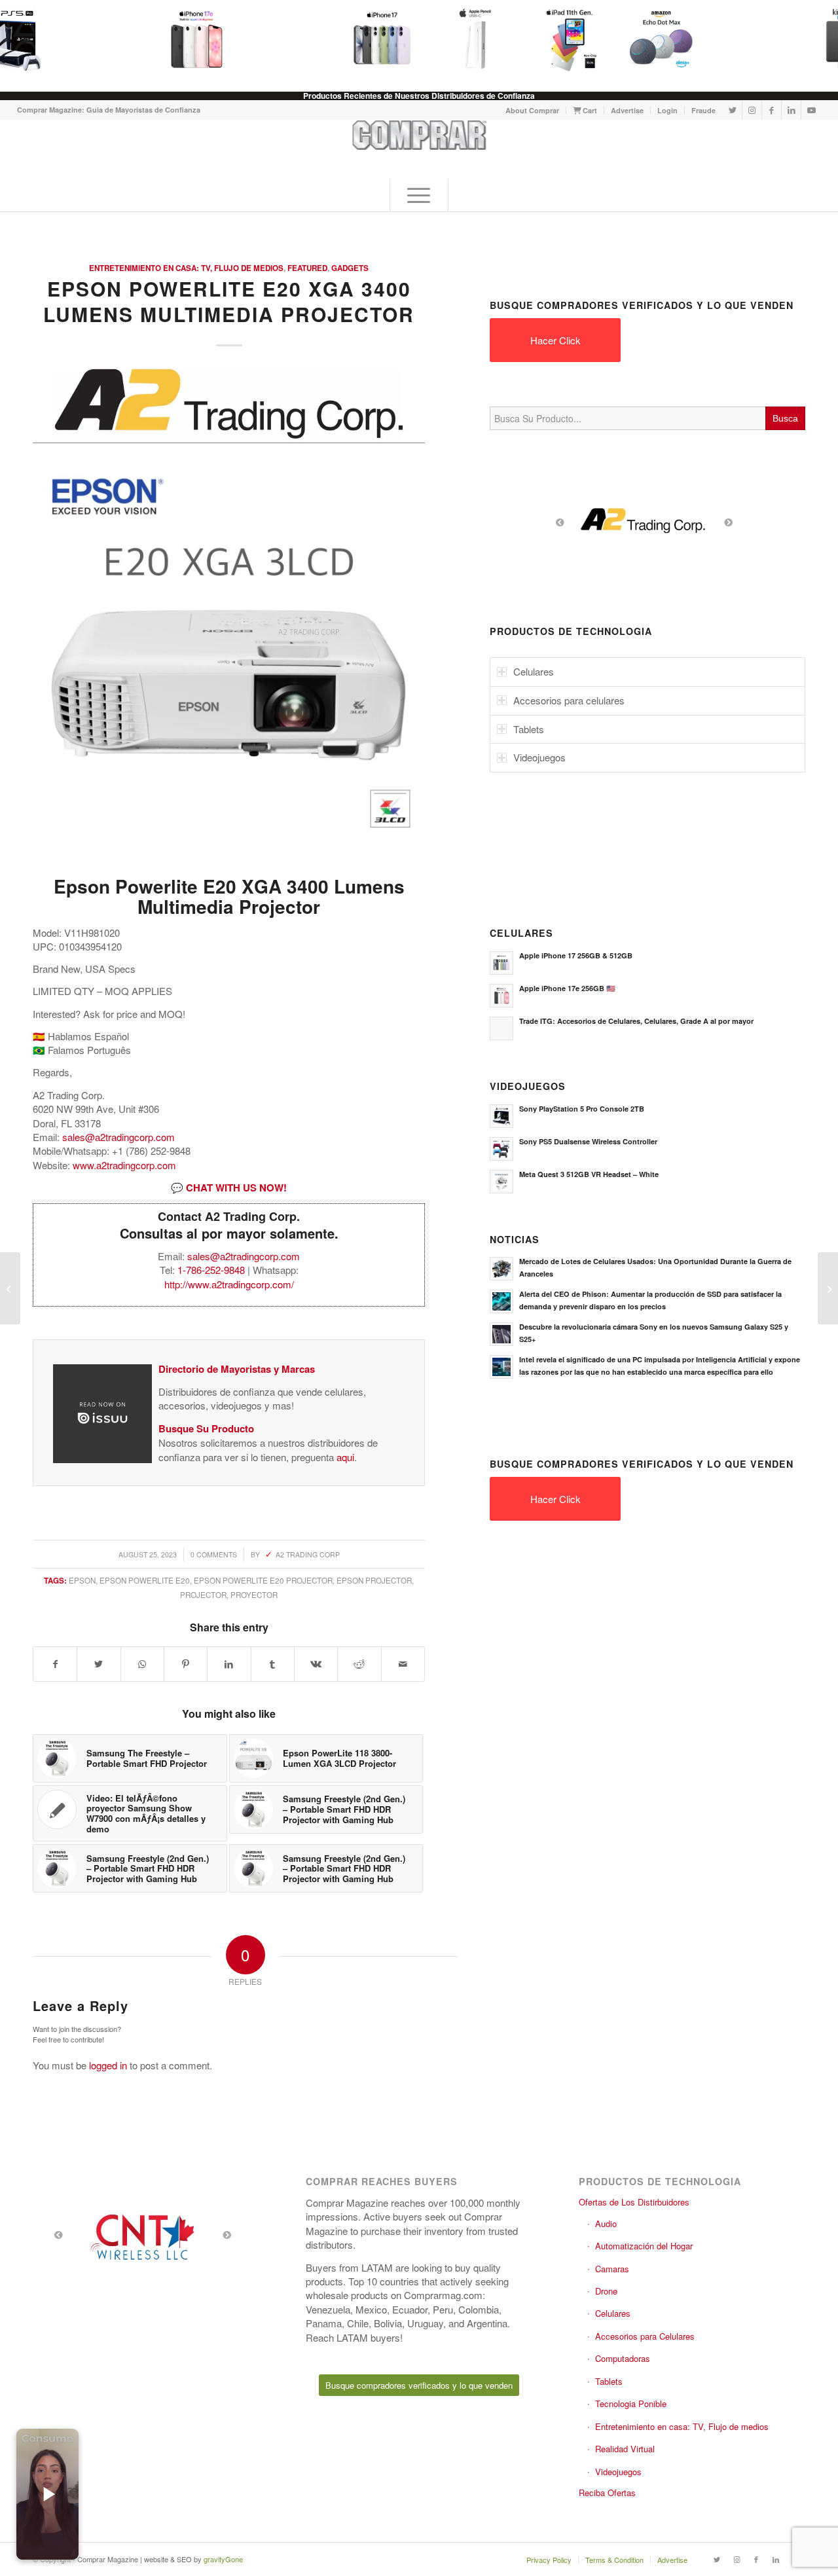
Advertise (627, 110)
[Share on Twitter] (99, 1664)
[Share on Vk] (316, 1664)
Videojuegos (618, 2472)
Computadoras (623, 2358)
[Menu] (419, 195)
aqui (345, 1457)
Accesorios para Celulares (645, 2336)
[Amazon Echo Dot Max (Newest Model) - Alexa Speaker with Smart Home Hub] (645, 39)
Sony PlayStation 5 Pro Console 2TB (582, 1109)
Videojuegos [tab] (539, 757)
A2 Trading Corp (308, 1554)
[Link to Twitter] (732, 110)
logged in (108, 2065)
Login (667, 110)
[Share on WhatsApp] (142, 1664)
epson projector (374, 1580)
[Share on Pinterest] (186, 1664)
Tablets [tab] (529, 729)
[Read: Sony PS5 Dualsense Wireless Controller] (501, 1149)
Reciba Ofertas (607, 2493)
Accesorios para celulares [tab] (569, 700)
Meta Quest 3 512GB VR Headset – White (589, 1174)
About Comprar (532, 110)
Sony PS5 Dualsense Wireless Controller (588, 1141)
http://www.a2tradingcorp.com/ (229, 1284)
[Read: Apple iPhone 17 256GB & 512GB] (501, 963)
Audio (606, 2223)
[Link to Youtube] (811, 110)
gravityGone (223, 2559)
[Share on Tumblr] (273, 1664)
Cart (589, 110)
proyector (254, 1595)
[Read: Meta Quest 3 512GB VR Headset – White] (501, 1182)
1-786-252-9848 (211, 1270)
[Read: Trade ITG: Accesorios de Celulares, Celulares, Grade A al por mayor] (501, 1028)
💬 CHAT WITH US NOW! (229, 1188)
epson (82, 1580)
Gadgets (350, 268)
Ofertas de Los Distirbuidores (634, 2202)
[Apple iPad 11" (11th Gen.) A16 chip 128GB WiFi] (552, 39)
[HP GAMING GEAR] (10, 1288)
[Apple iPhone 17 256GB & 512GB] (366, 39)
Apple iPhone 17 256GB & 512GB (576, 955)
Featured (307, 268)
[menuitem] (533, 110)
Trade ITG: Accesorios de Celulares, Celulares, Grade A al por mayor (636, 1021)
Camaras (612, 2269)
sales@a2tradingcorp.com (118, 1137)
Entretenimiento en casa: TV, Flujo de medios (186, 268)
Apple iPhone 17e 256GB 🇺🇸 (567, 988)
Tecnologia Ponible (631, 2404)
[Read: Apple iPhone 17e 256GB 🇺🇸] (501, 996)
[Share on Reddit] (359, 1664)
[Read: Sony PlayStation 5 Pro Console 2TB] (501, 1116)
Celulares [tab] (534, 671)
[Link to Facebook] (772, 110)
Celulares (613, 2313)
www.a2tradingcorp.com (124, 1165)
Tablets (609, 2381)
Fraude (703, 110)
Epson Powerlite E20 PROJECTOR (263, 1580)
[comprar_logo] (419, 149)
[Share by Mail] (403, 1664)
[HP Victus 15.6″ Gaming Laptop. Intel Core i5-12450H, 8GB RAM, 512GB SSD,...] (828, 1288)
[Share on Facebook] (55, 1664)
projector (203, 1595)
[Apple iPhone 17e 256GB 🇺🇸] (180, 39)
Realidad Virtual (625, 2449)
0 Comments (214, 1554)
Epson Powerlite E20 (145, 1580)
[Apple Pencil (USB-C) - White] (459, 39)
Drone (606, 2291)
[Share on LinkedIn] (229, 1664)
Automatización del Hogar (644, 2246)
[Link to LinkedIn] (791, 110)
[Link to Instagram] (752, 110)
